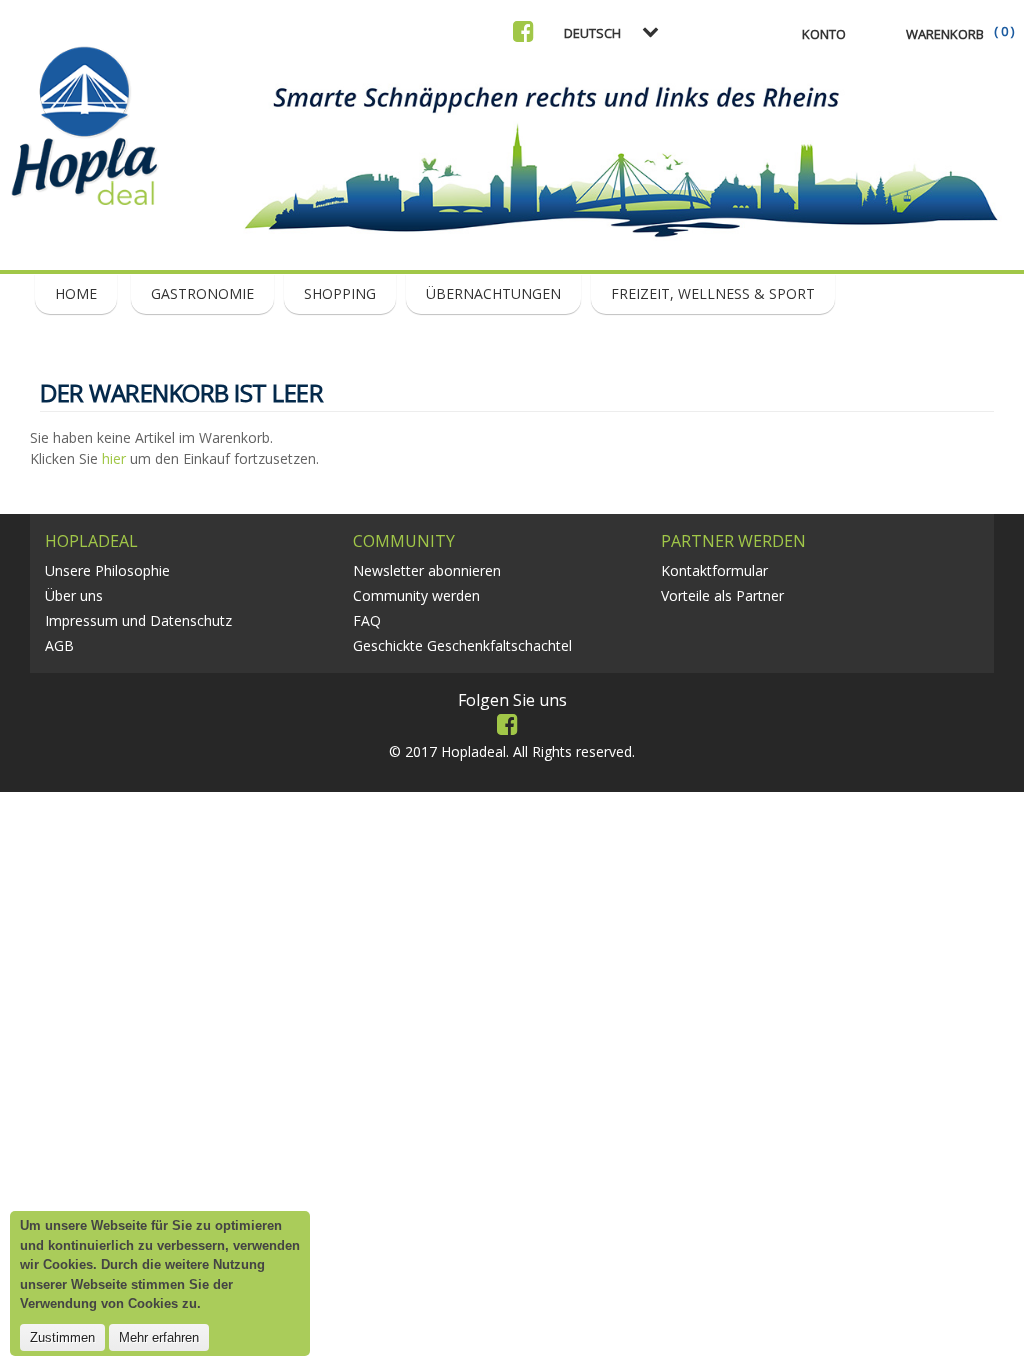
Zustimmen (62, 1337)
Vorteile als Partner (722, 595)
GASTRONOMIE (202, 293)
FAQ (367, 620)
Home (76, 293)
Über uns (74, 595)
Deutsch (592, 33)
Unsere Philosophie (107, 570)
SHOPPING (340, 293)
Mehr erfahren (159, 1337)
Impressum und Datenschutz (138, 620)
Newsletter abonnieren (427, 570)
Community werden (416, 595)
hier (114, 458)
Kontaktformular (714, 570)
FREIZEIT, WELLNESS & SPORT (713, 293)
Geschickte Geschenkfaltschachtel (462, 645)
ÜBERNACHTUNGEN (493, 293)
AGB (59, 645)
